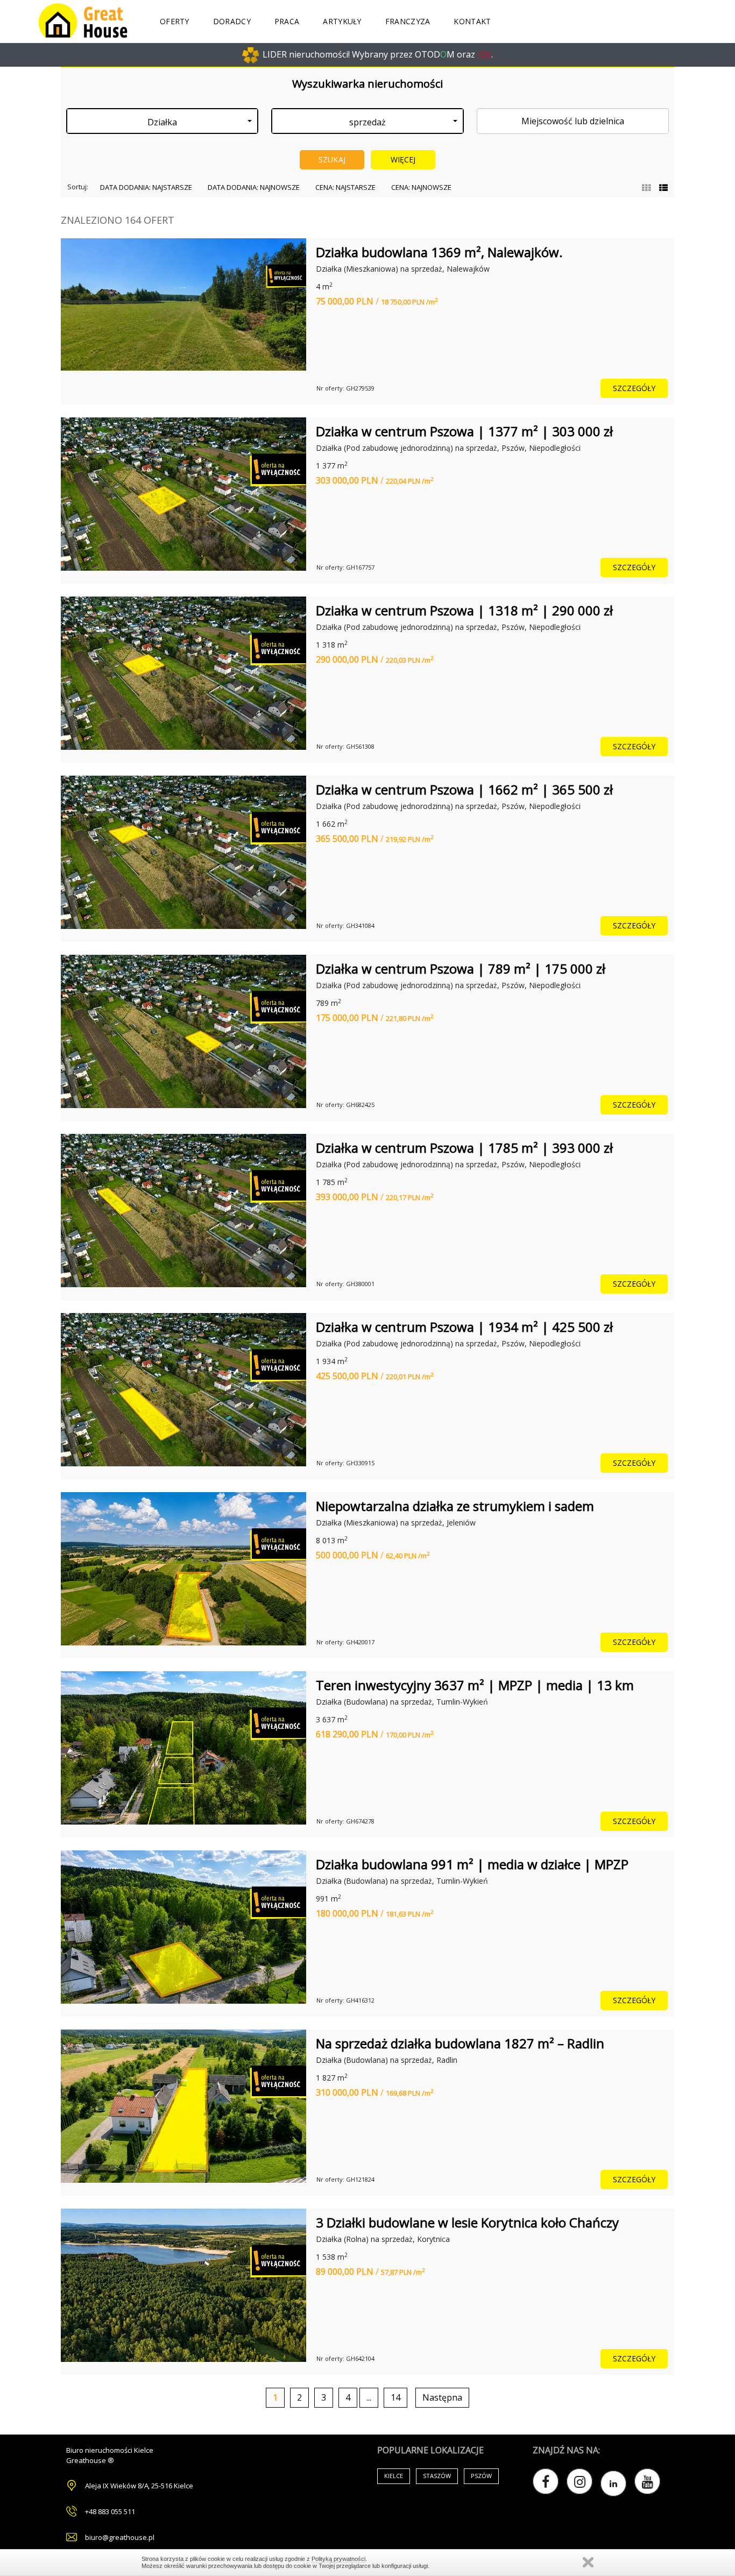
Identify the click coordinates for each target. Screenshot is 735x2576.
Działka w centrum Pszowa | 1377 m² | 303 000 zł (464, 431)
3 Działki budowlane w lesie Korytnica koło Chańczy (467, 2222)
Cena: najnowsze (421, 187)
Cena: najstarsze (345, 187)
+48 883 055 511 (110, 2511)
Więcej (403, 159)
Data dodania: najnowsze (254, 187)
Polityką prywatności (338, 2559)
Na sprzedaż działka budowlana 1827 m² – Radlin (460, 2043)
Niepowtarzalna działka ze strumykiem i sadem (455, 1506)
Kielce (394, 2476)
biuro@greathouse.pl (120, 2537)
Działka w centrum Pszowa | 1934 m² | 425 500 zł (464, 1327)
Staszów (437, 2476)
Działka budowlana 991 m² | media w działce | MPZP (472, 1864)
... (369, 2397)
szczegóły (634, 388)
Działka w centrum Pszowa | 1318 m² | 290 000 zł (464, 610)
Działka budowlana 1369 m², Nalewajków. (439, 252)
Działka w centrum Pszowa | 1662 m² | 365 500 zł (464, 789)
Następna (442, 2397)
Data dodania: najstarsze (146, 187)
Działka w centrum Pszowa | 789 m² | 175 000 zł (461, 968)
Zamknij (588, 2562)
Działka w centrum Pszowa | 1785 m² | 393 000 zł (464, 1148)
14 (395, 2397)
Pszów (481, 2476)
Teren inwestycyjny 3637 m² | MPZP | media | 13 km (475, 1685)
